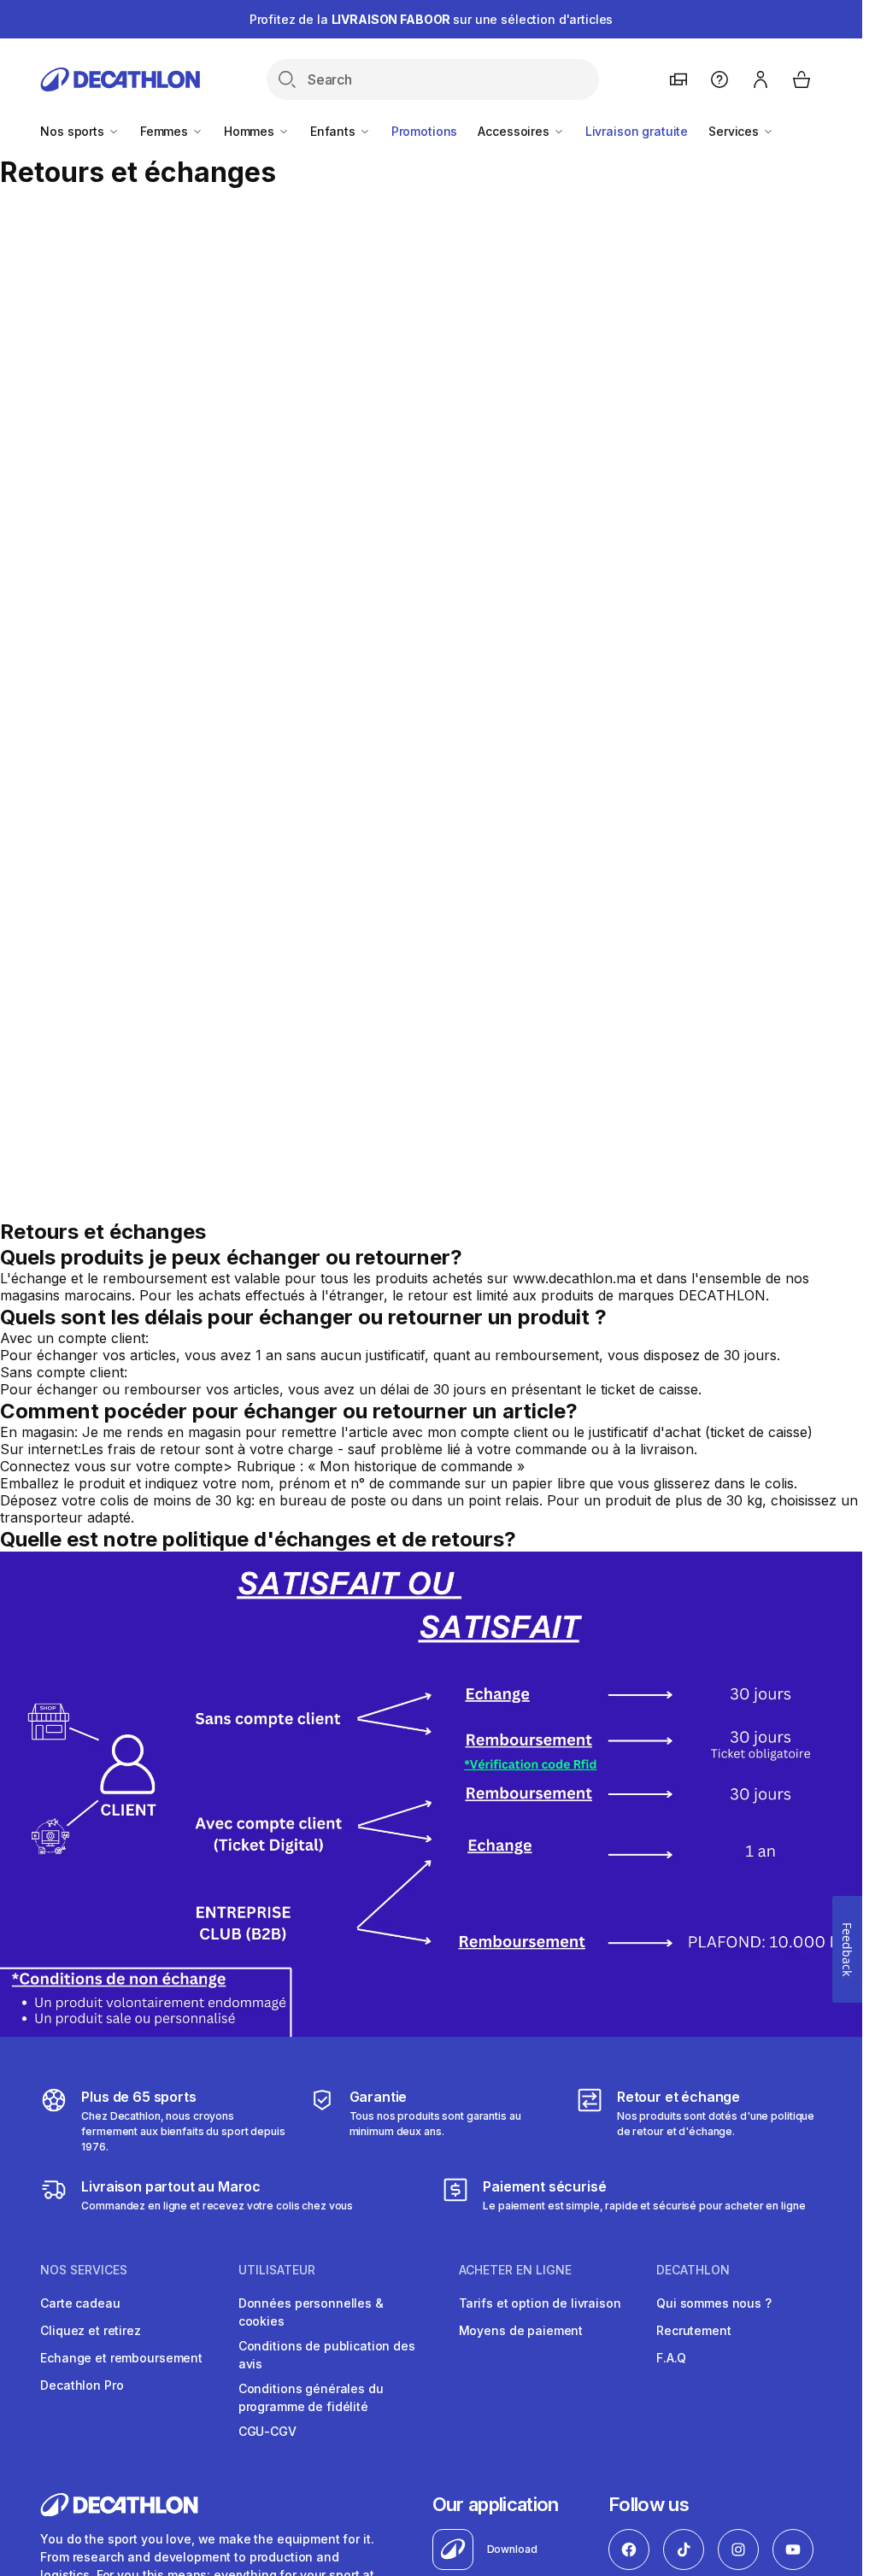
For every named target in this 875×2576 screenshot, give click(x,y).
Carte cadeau (80, 2303)
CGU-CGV (267, 2431)
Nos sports (73, 131)
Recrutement (693, 2330)
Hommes (251, 131)
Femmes (166, 131)
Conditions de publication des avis (327, 2355)
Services (735, 131)
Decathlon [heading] (693, 2270)
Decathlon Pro (82, 2385)
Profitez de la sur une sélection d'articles (432, 19)
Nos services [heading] (84, 2270)
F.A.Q (671, 2358)
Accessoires (515, 131)
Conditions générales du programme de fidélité (311, 2397)
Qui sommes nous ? (714, 2303)
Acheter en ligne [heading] (515, 2270)
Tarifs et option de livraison (540, 2303)
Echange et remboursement (121, 2358)
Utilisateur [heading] (277, 2270)
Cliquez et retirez (90, 2330)
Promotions (425, 131)
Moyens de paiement (521, 2330)
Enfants (335, 131)
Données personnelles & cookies (311, 2312)
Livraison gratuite (637, 131)
